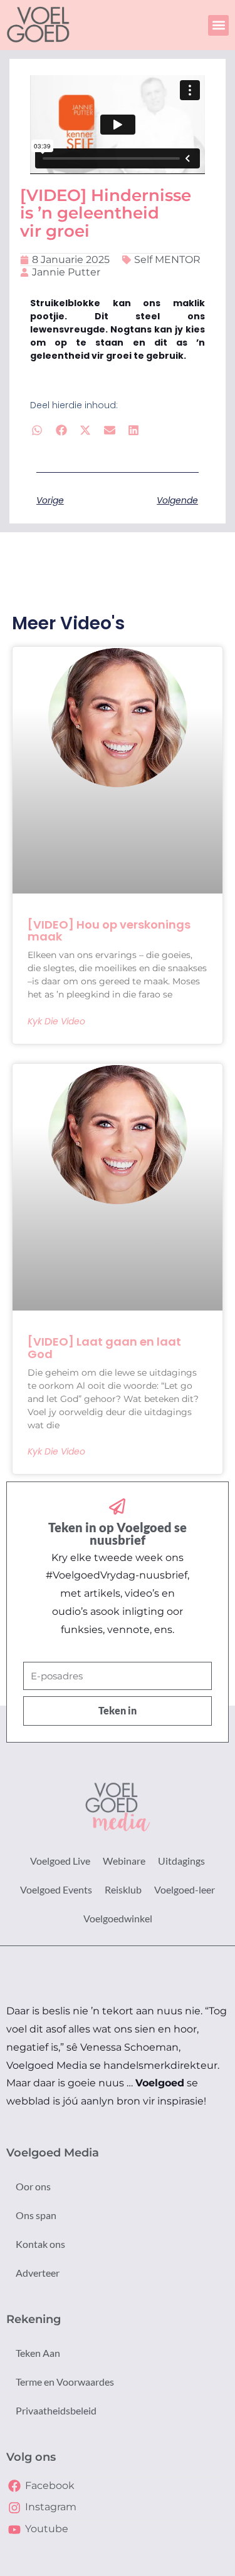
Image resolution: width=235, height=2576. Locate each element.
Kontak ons (40, 2244)
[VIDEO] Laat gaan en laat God (104, 1348)
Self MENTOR (167, 260)
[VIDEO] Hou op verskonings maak (109, 931)
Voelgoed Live (60, 1861)
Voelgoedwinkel (118, 1918)
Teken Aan (38, 2353)
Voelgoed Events (56, 1889)
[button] (218, 25)
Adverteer (38, 2273)
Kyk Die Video (56, 1021)
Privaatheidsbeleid (56, 2410)
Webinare (124, 1861)
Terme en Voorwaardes (65, 2382)
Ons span (36, 2215)
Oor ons (33, 2186)
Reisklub (123, 1889)
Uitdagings (181, 1861)
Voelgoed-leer (185, 1889)
